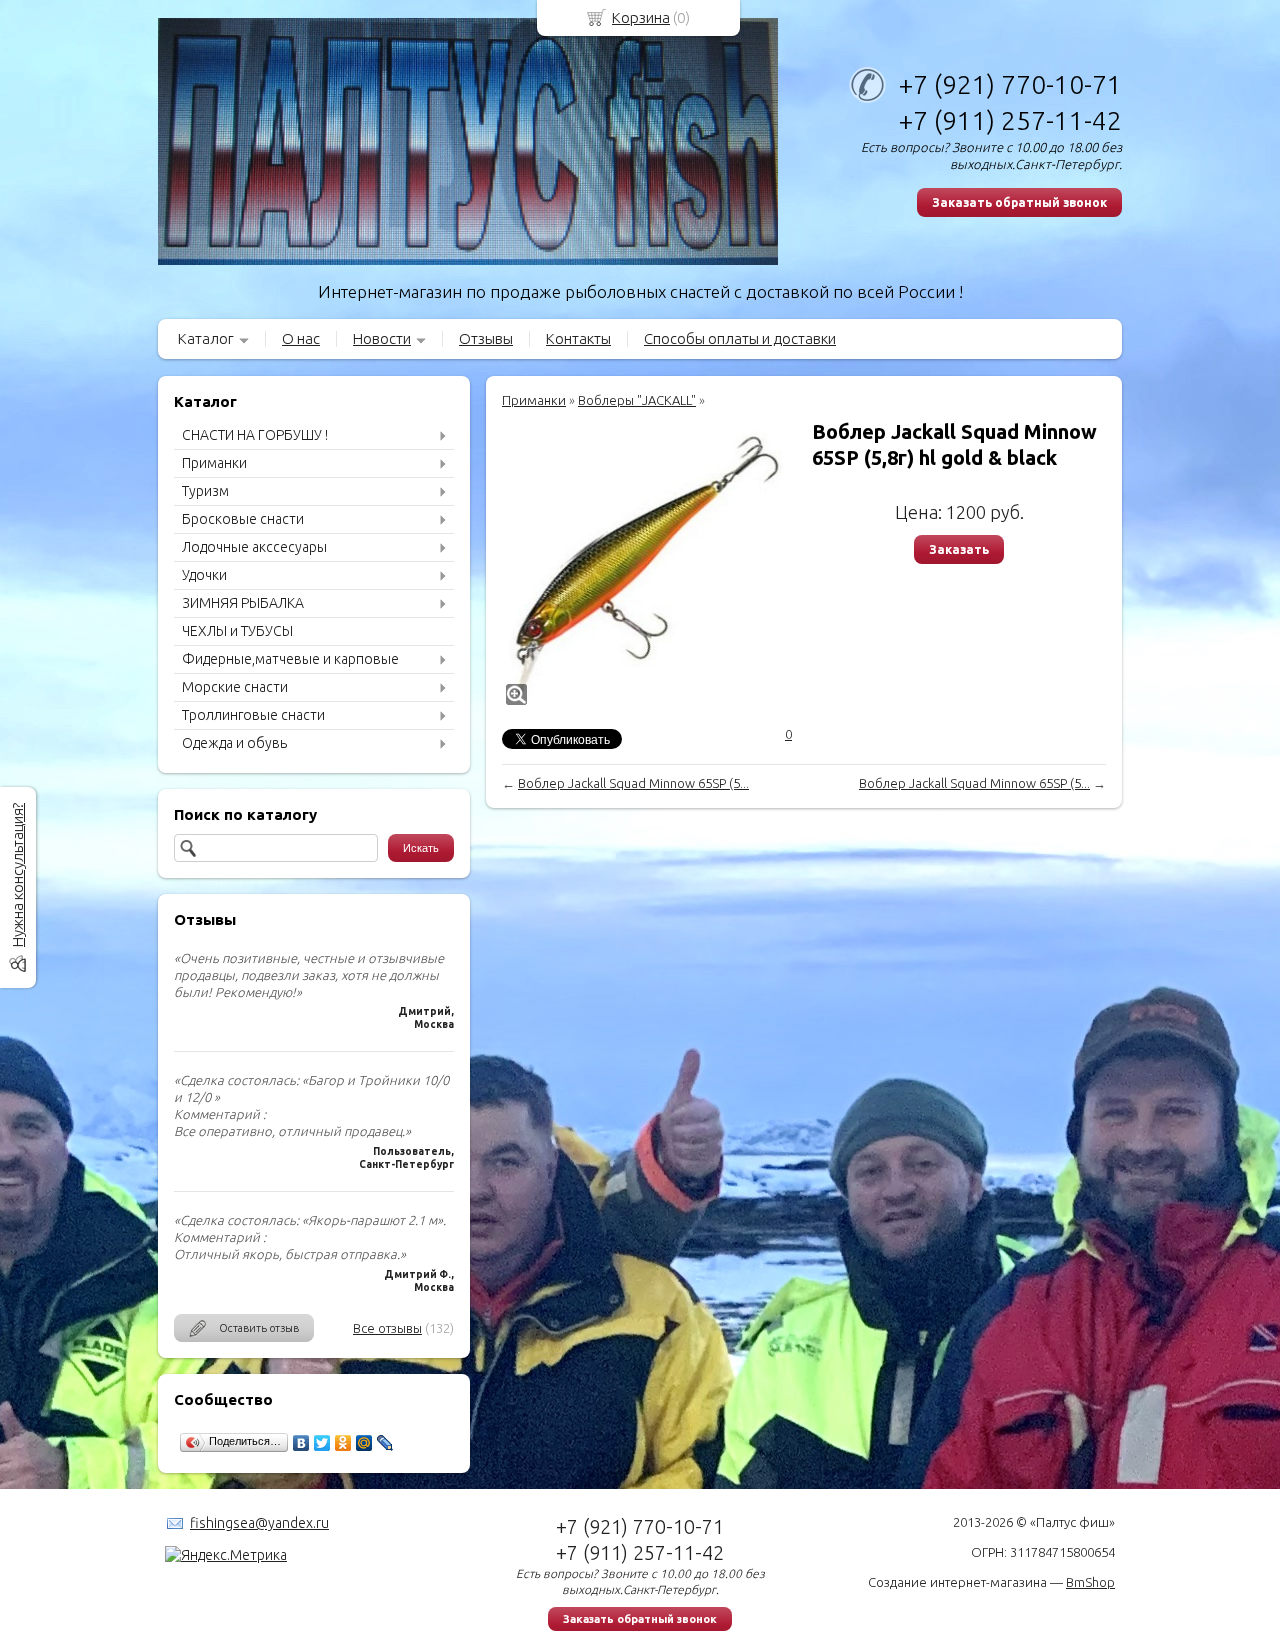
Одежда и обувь (234, 743)
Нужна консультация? (17, 875)
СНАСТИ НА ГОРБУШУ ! (255, 435)
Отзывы (486, 338)
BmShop (1090, 1582)
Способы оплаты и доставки (740, 338)
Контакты (578, 338)
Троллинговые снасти (253, 715)
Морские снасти (235, 687)
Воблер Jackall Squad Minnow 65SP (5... (633, 783)
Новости (382, 338)
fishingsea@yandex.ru (259, 1523)
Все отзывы (387, 1328)
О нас (301, 338)
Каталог (206, 338)
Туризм (205, 491)
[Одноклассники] (343, 1443)
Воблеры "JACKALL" (637, 400)
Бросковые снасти (243, 519)
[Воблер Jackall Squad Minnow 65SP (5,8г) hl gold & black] (647, 564)
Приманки (214, 463)
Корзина (641, 17)
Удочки (204, 575)
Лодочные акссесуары (254, 547)
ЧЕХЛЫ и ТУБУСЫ (237, 631)
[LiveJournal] (385, 1443)
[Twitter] (322, 1443)
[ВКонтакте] (301, 1443)
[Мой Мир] (364, 1443)
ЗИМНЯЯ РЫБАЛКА (243, 603)
